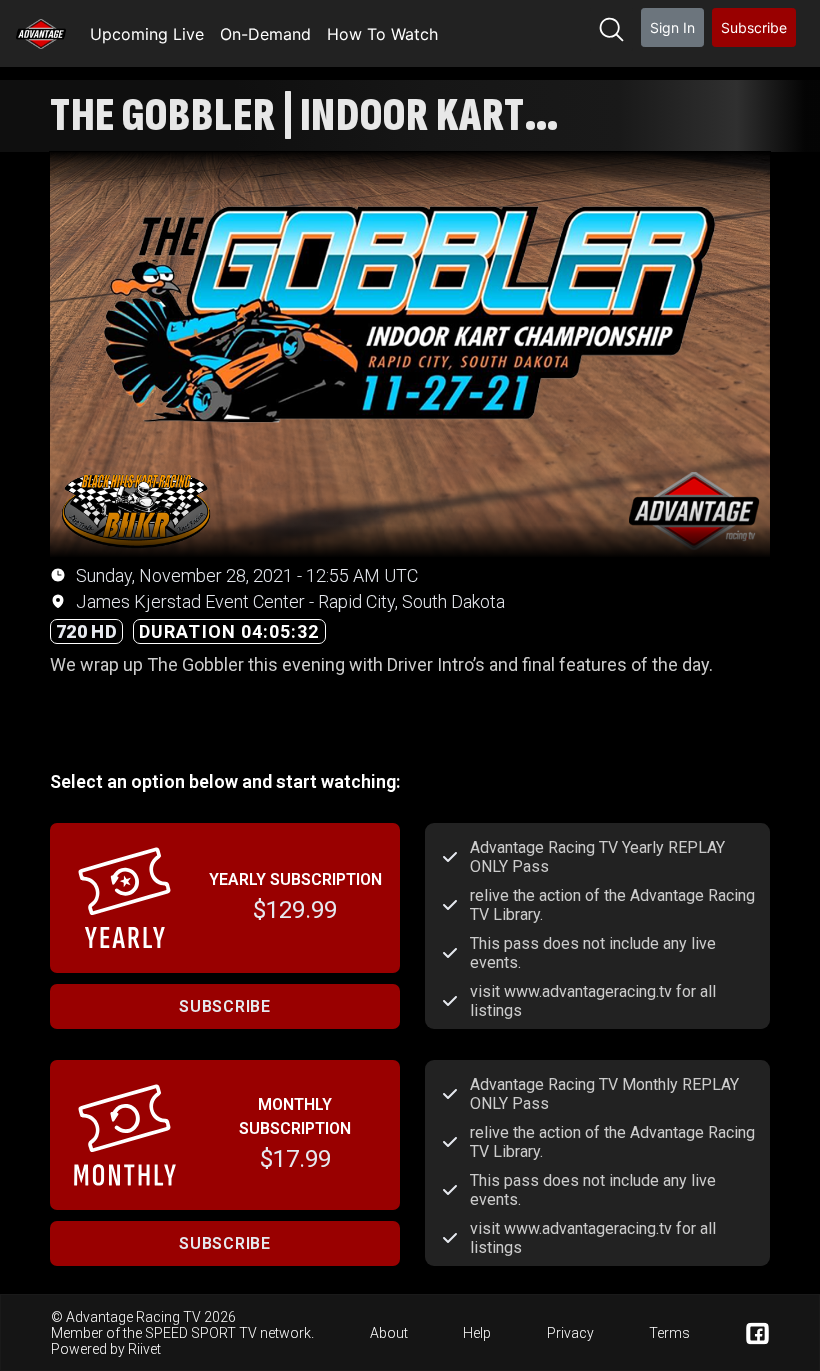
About (389, 1333)
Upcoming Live (147, 34)
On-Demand (265, 34)
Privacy (570, 1333)
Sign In (672, 27)
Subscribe (754, 27)
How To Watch (382, 34)
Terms (669, 1333)
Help (477, 1333)
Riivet (144, 1349)
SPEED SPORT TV (201, 1333)
